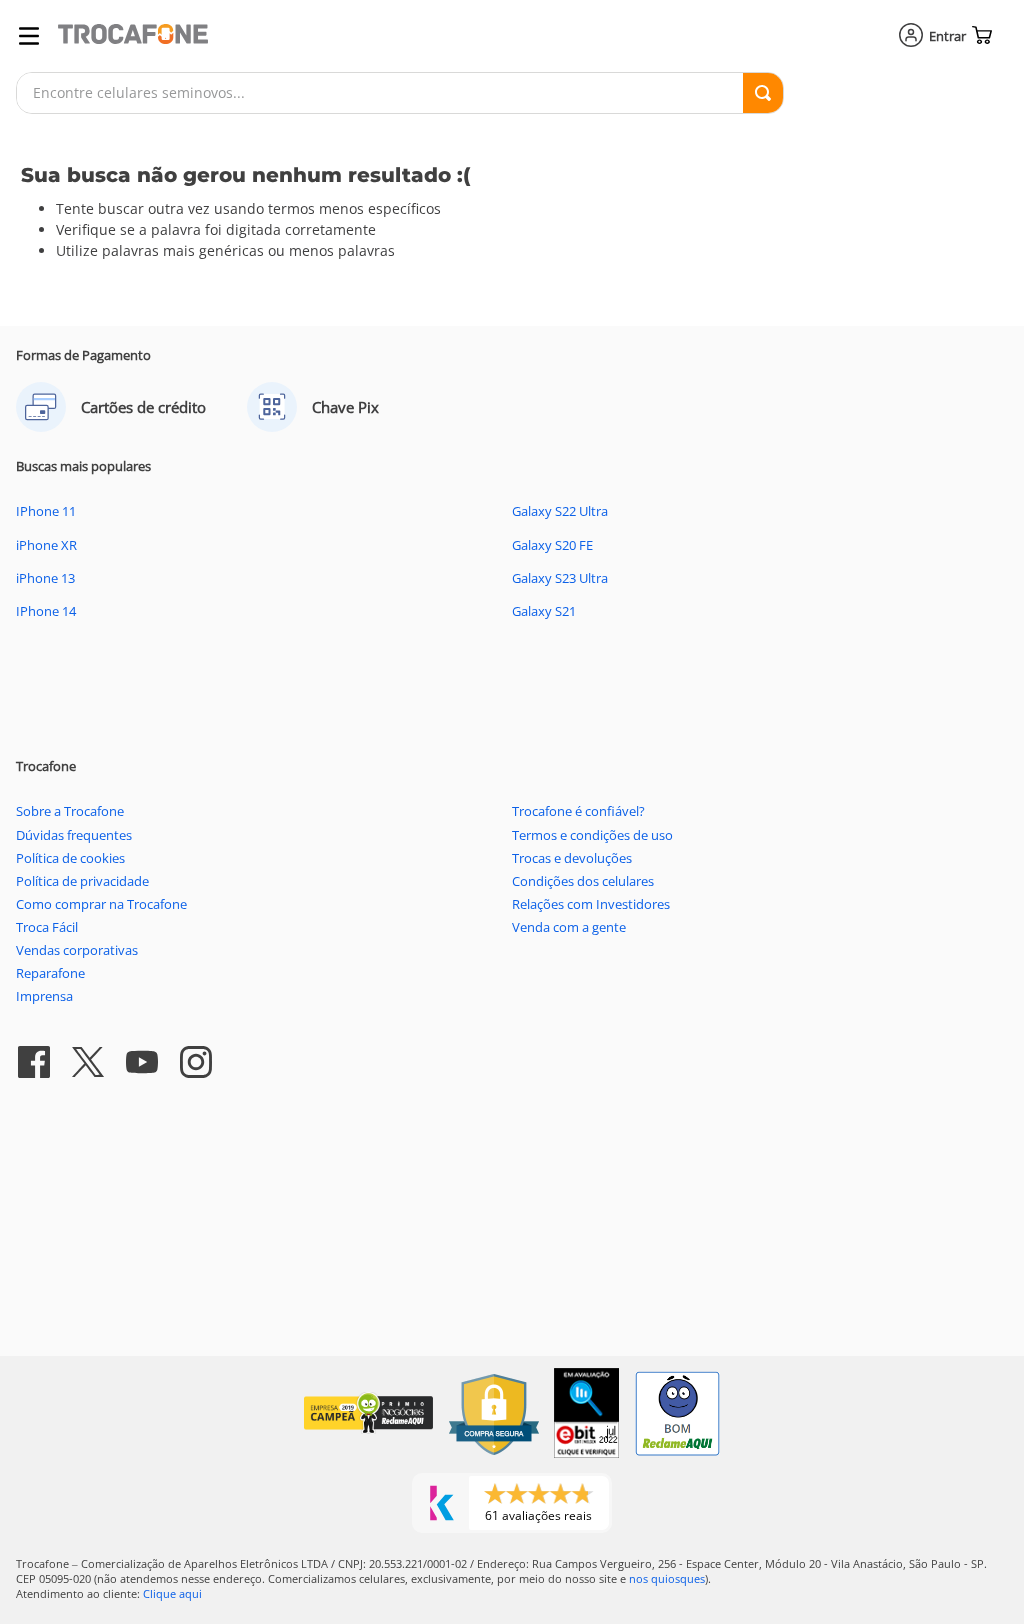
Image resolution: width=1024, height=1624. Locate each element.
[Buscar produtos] (763, 93)
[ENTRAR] (934, 36)
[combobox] (400, 93)
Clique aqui (172, 1593)
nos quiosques (667, 1578)
